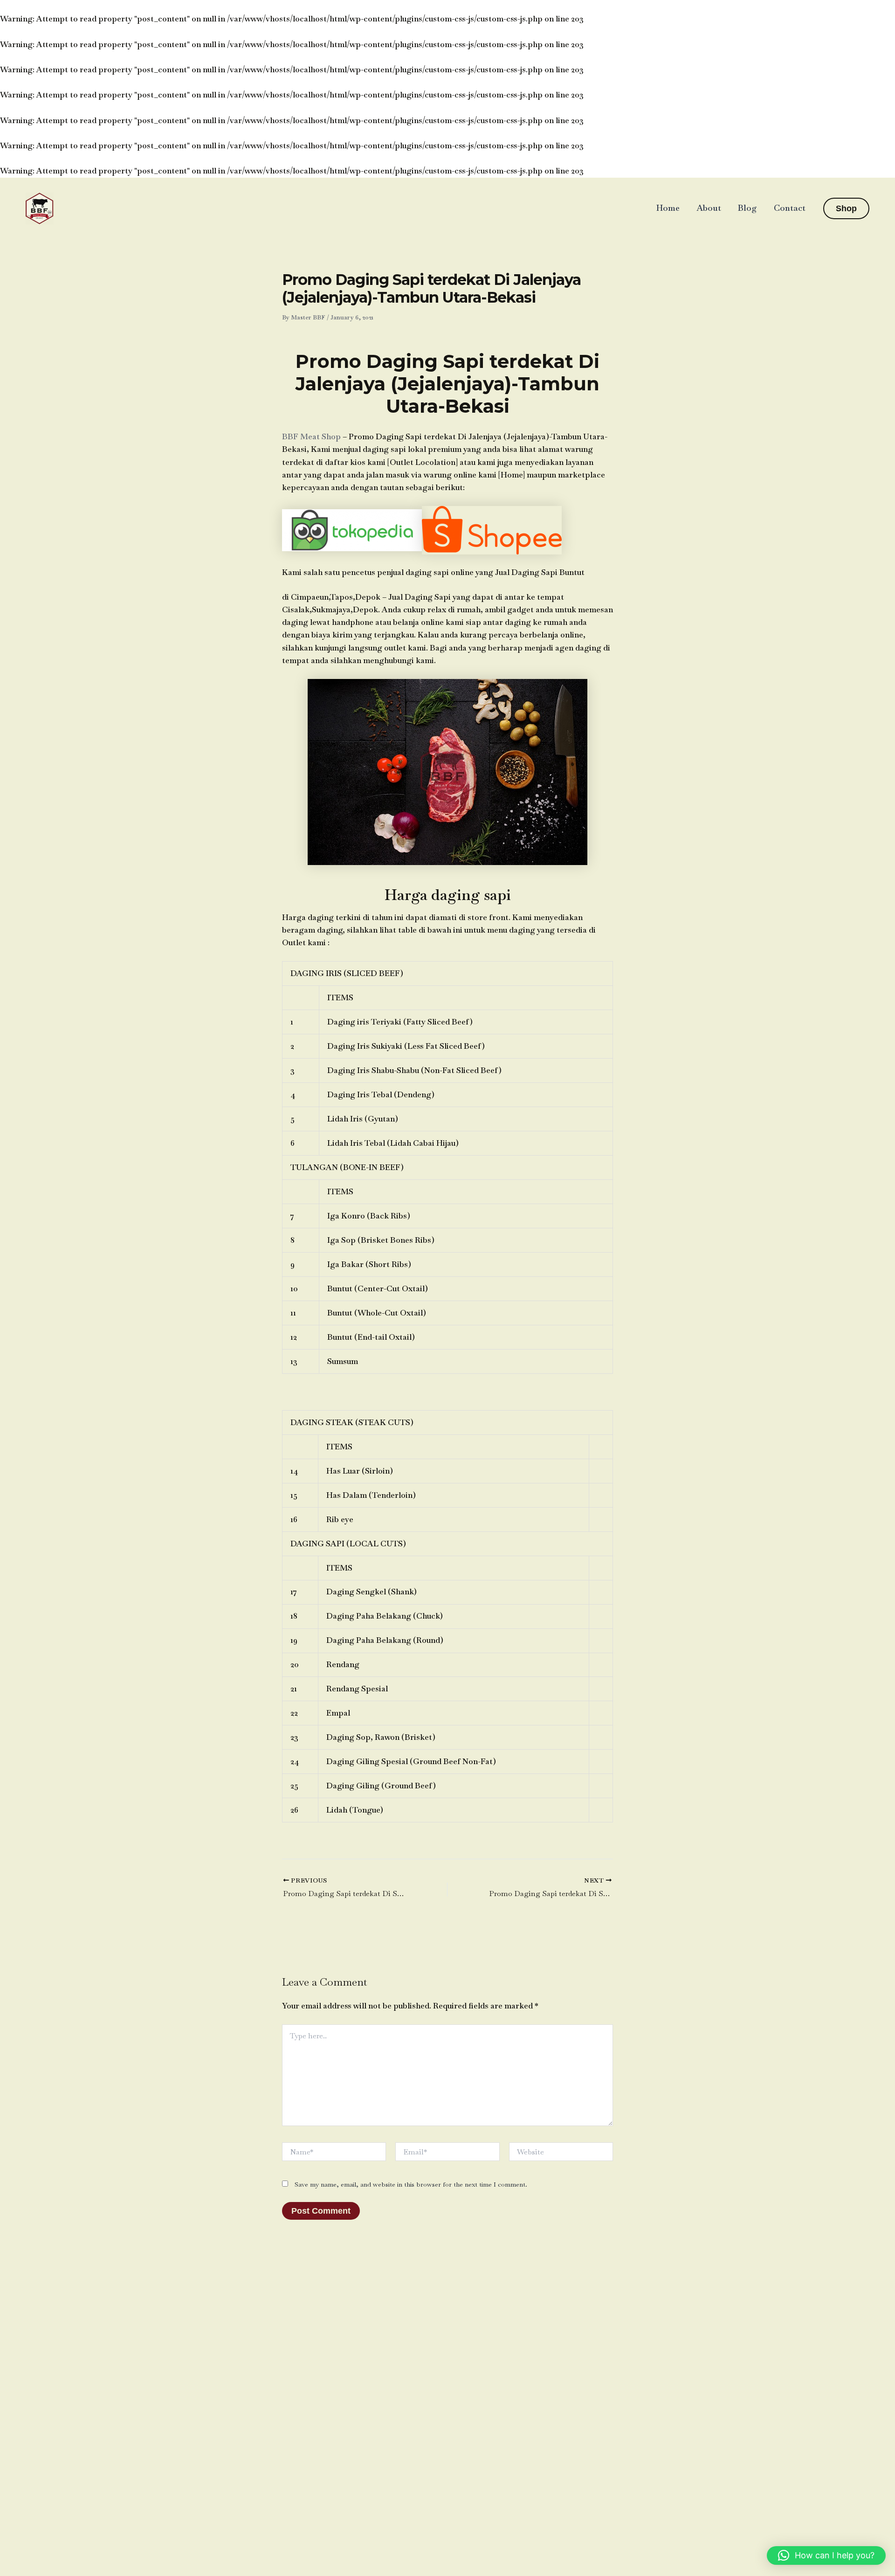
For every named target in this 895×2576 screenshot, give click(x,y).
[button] (846, 208)
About (709, 208)
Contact (790, 208)
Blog (747, 208)
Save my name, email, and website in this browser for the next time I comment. (411, 2184)
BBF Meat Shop (311, 436)
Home (668, 208)
